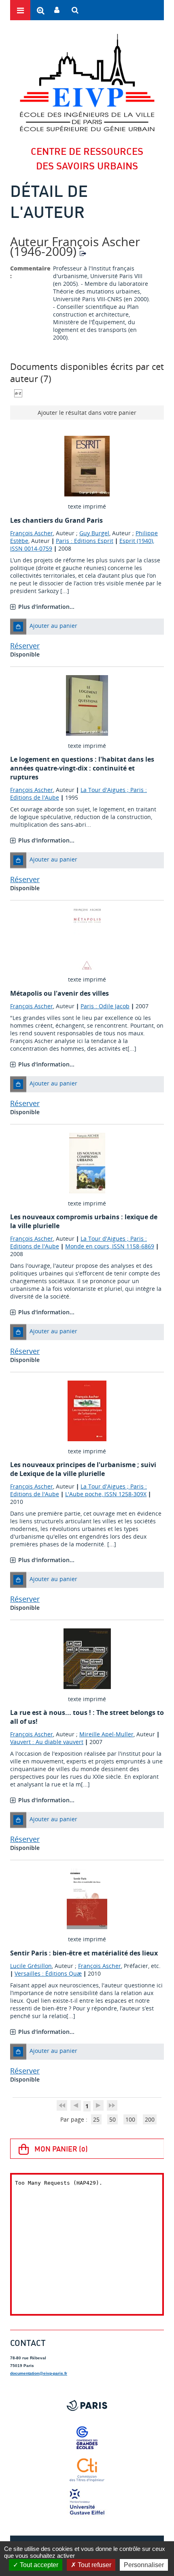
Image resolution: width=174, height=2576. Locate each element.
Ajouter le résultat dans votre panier (87, 413)
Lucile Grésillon (31, 1966)
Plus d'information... (46, 607)
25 (96, 2119)
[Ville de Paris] (87, 2405)
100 (130, 2119)
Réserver (25, 646)
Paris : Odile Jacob (105, 1006)
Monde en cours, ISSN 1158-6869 (110, 1246)
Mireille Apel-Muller (106, 1734)
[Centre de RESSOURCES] (87, 82)
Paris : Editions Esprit (85, 541)
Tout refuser (94, 2565)
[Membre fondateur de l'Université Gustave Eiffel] (87, 2502)
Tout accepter (38, 2565)
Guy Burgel (94, 533)
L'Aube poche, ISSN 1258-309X (106, 1494)
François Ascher (32, 533)
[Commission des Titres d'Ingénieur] (87, 2470)
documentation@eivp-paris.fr (39, 2373)
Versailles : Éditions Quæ (48, 1973)
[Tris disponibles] (18, 392)
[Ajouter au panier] (18, 627)
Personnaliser (144, 2565)
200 (150, 2119)
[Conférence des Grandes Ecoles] (87, 2438)
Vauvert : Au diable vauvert (47, 1742)
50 (112, 2119)
